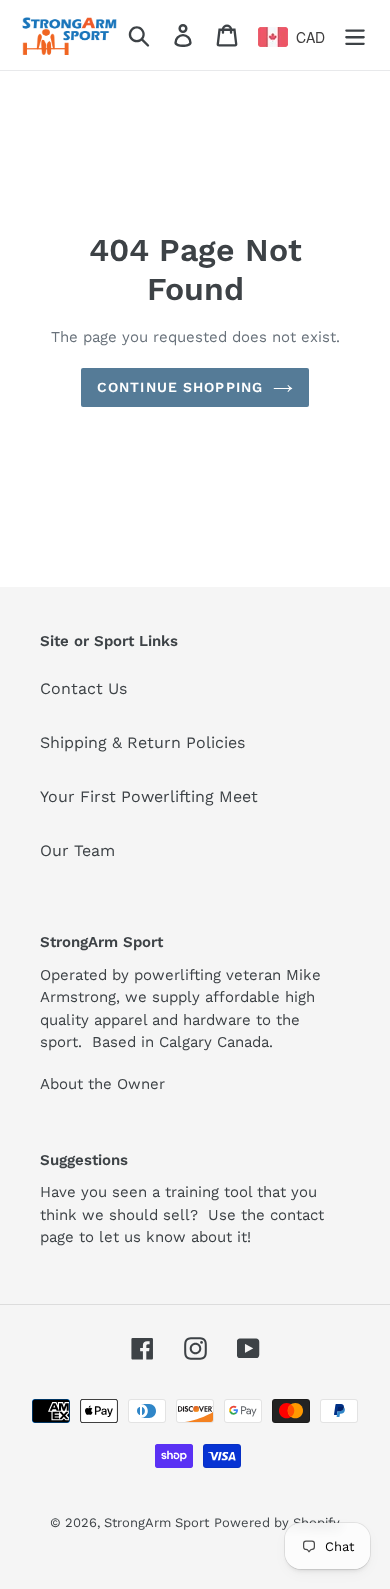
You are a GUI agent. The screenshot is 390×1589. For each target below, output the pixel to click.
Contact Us (83, 688)
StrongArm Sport (156, 1522)
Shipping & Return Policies (142, 742)
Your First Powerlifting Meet (149, 796)
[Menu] (355, 35)
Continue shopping (180, 387)
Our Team (77, 850)
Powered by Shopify (277, 1522)
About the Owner (102, 1084)
